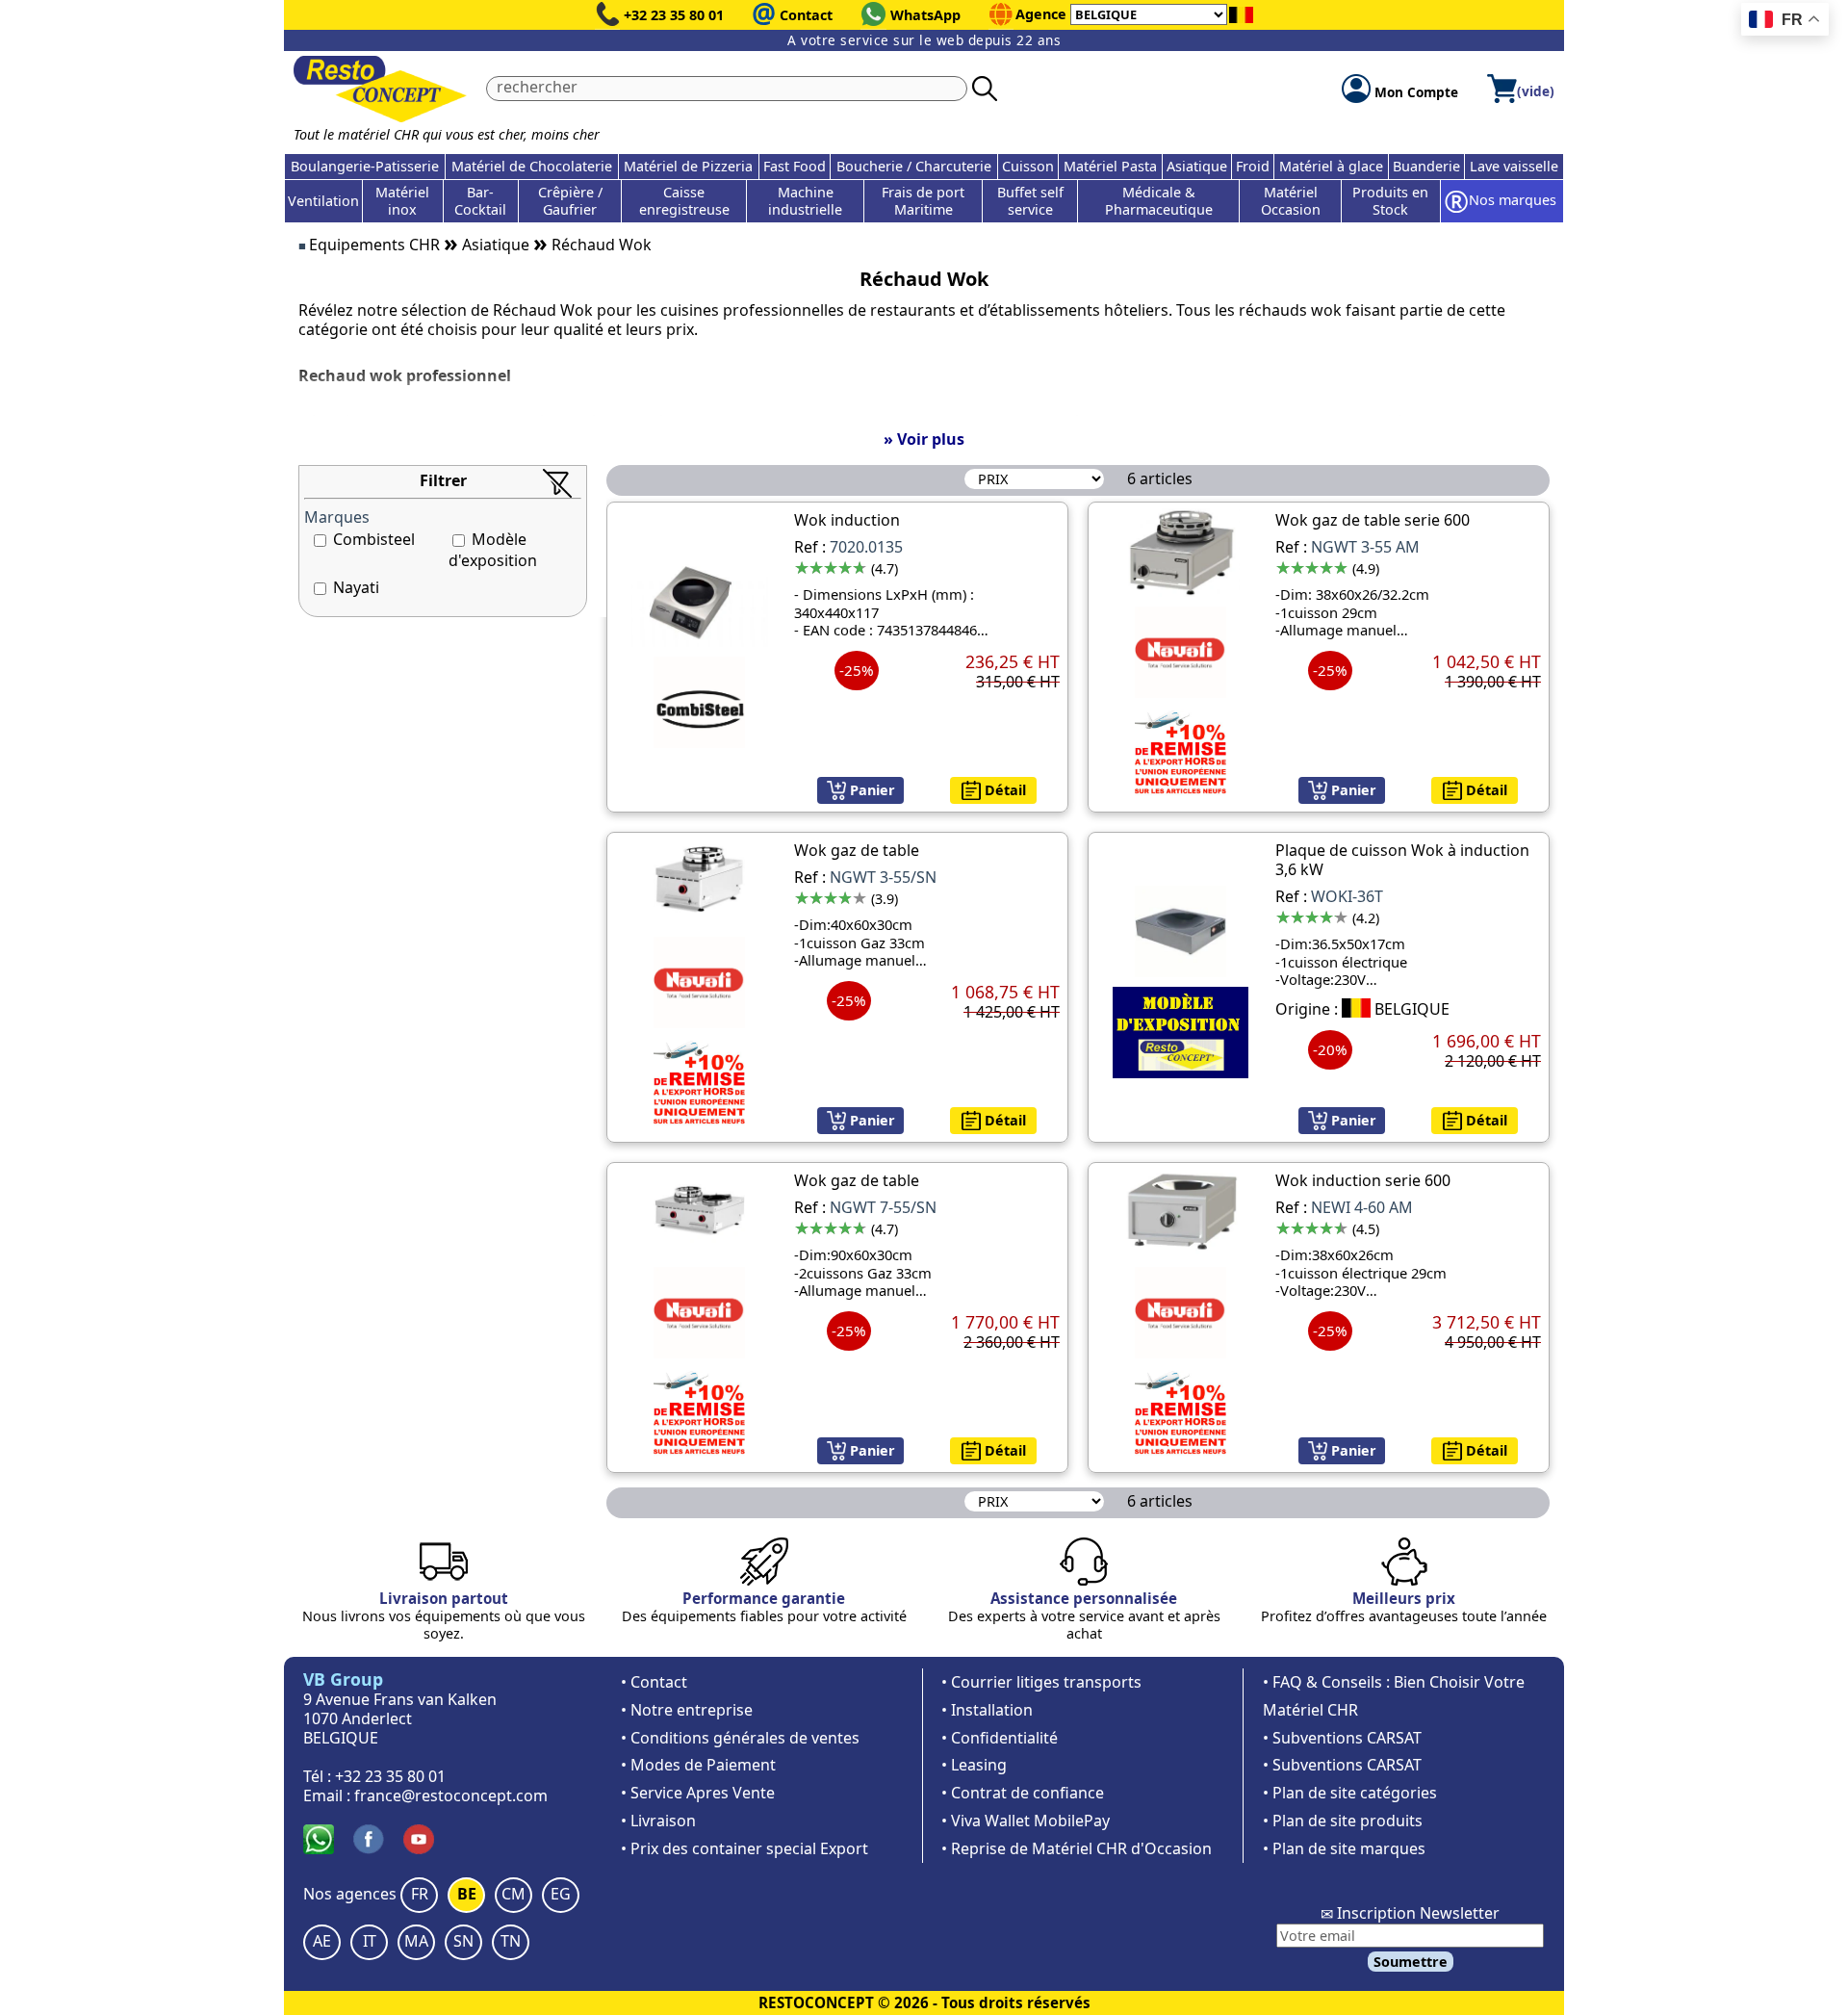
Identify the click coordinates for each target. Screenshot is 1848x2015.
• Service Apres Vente (698, 1793)
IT (370, 1941)
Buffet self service (1030, 201)
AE (322, 1941)
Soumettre (1411, 1962)
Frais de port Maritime (923, 201)
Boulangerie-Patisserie (365, 166)
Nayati (356, 587)
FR (420, 1894)
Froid (1253, 166)
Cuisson (1028, 166)
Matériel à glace (1331, 166)
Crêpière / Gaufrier (570, 201)
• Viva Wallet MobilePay (1026, 1821)
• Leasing (974, 1765)
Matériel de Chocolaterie (532, 166)
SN (463, 1941)
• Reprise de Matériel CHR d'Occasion (1077, 1848)
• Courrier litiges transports (1041, 1682)
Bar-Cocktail (480, 201)
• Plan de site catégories (1350, 1793)
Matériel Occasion (1291, 201)
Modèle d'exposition (493, 550)
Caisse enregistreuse (684, 201)
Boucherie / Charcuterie (914, 166)
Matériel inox (402, 201)
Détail (1003, 790)
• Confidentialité (1000, 1738)
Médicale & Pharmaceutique (1159, 201)
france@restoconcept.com (451, 1795)
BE (467, 1894)
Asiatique (1197, 166)
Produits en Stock (1390, 201)
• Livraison (658, 1821)
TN (511, 1941)
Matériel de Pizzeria (688, 166)
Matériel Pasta (1110, 166)
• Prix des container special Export (744, 1848)
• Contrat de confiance (1023, 1793)
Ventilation (323, 201)
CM (513, 1894)
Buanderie (1426, 166)
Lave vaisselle (1514, 166)
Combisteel (374, 539)
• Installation (987, 1710)
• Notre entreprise (687, 1710)
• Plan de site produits (1343, 1821)
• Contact (654, 1682)
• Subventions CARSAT (1342, 1738)
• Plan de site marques (1344, 1848)
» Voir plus (924, 439)
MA (416, 1941)
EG (561, 1894)
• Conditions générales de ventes (740, 1738)
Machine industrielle (805, 201)
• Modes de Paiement (698, 1765)
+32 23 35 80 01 (674, 15)
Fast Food (795, 166)
